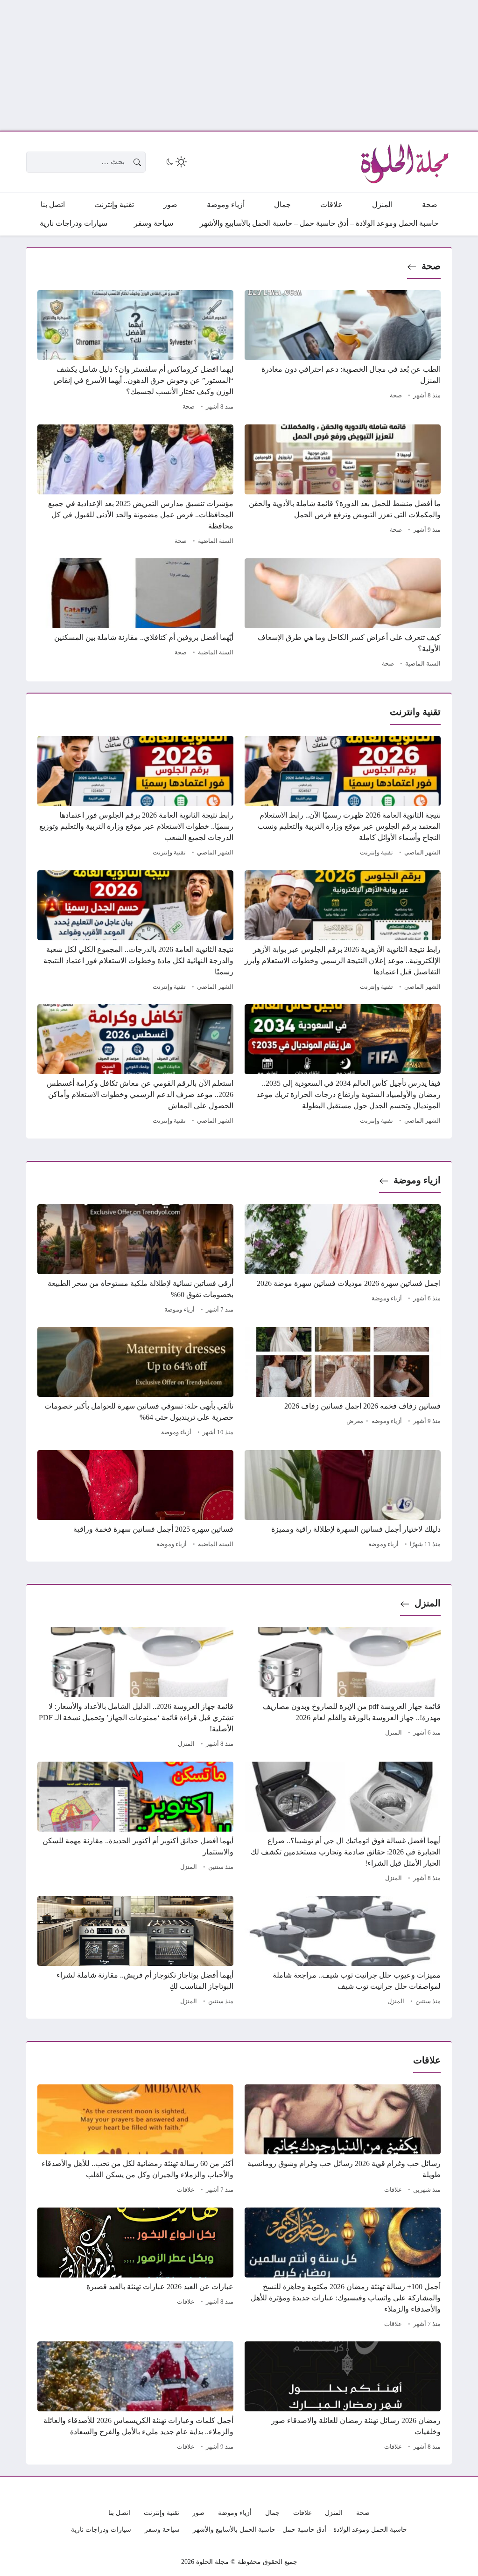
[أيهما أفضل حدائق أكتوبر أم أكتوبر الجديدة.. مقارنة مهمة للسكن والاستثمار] (135, 1823)
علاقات (393, 2190)
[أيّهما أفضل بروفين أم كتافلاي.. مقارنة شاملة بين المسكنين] (135, 614)
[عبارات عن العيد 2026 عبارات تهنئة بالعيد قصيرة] (135, 2269)
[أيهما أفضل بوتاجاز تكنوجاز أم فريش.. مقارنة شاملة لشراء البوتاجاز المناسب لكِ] (135, 1952)
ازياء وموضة (417, 1180)
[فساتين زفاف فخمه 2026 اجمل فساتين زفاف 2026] (343, 1383)
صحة (431, 266)
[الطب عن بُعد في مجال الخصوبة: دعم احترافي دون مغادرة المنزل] (343, 352)
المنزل (428, 1603)
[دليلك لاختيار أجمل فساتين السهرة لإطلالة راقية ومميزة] (343, 1500)
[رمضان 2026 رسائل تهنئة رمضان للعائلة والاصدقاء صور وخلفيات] (343, 2397)
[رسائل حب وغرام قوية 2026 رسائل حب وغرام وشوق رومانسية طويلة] (343, 2140)
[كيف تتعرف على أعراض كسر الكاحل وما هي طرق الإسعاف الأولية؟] (343, 614)
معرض (355, 1421)
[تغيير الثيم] (176, 162)
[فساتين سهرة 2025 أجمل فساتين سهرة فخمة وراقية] (135, 1500)
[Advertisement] (239, 65)
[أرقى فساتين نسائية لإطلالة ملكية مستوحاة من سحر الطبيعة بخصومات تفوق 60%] (135, 1260)
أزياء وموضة (387, 1298)
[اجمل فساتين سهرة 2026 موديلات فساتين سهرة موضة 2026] (343, 1260)
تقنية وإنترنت (376, 853)
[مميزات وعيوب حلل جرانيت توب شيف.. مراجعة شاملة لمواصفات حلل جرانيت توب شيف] (343, 1952)
